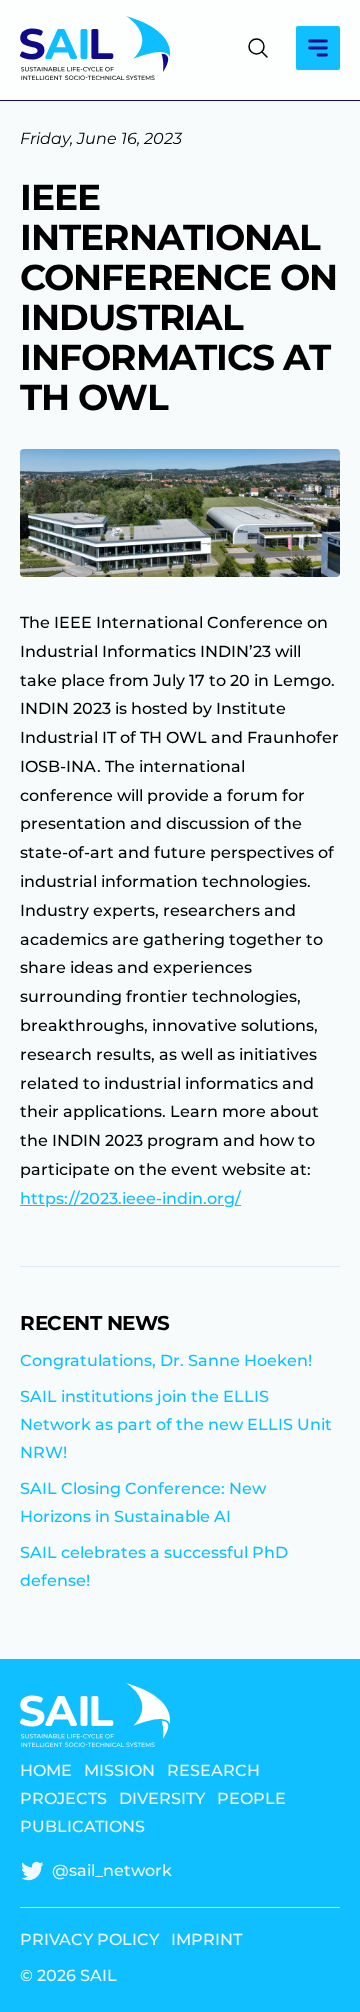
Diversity (162, 1799)
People (251, 1799)
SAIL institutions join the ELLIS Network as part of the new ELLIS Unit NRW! (176, 1424)
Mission (119, 1771)
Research (213, 1771)
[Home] (95, 48)
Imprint (206, 1940)
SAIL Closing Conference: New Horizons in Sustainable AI (143, 1502)
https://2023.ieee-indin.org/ (130, 1198)
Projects (63, 1799)
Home (46, 1771)
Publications (82, 1827)
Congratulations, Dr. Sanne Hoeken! (166, 1360)
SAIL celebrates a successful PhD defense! (154, 1566)
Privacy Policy (89, 1940)
